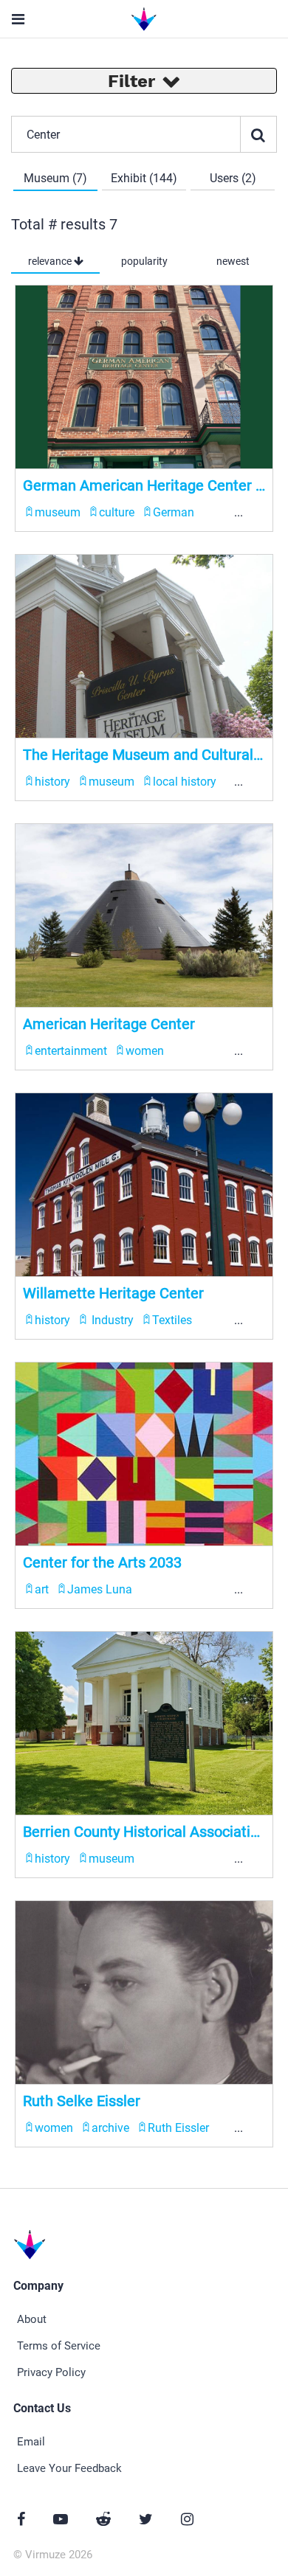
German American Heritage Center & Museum (144, 485)
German (174, 512)
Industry (111, 1320)
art (42, 1589)
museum (58, 512)
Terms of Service (59, 2346)
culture (117, 512)
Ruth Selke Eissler (82, 2101)
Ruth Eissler (178, 2128)
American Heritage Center (109, 1024)
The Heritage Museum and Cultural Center (144, 755)
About (32, 2319)
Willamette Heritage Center (113, 1293)
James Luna (100, 1589)
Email (31, 2442)
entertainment (71, 1051)
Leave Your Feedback (69, 2468)
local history (185, 782)
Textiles (172, 1320)
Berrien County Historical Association (144, 1832)
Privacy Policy (51, 2372)
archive (110, 2128)
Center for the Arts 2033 (102, 1562)
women (145, 1051)
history (52, 782)
